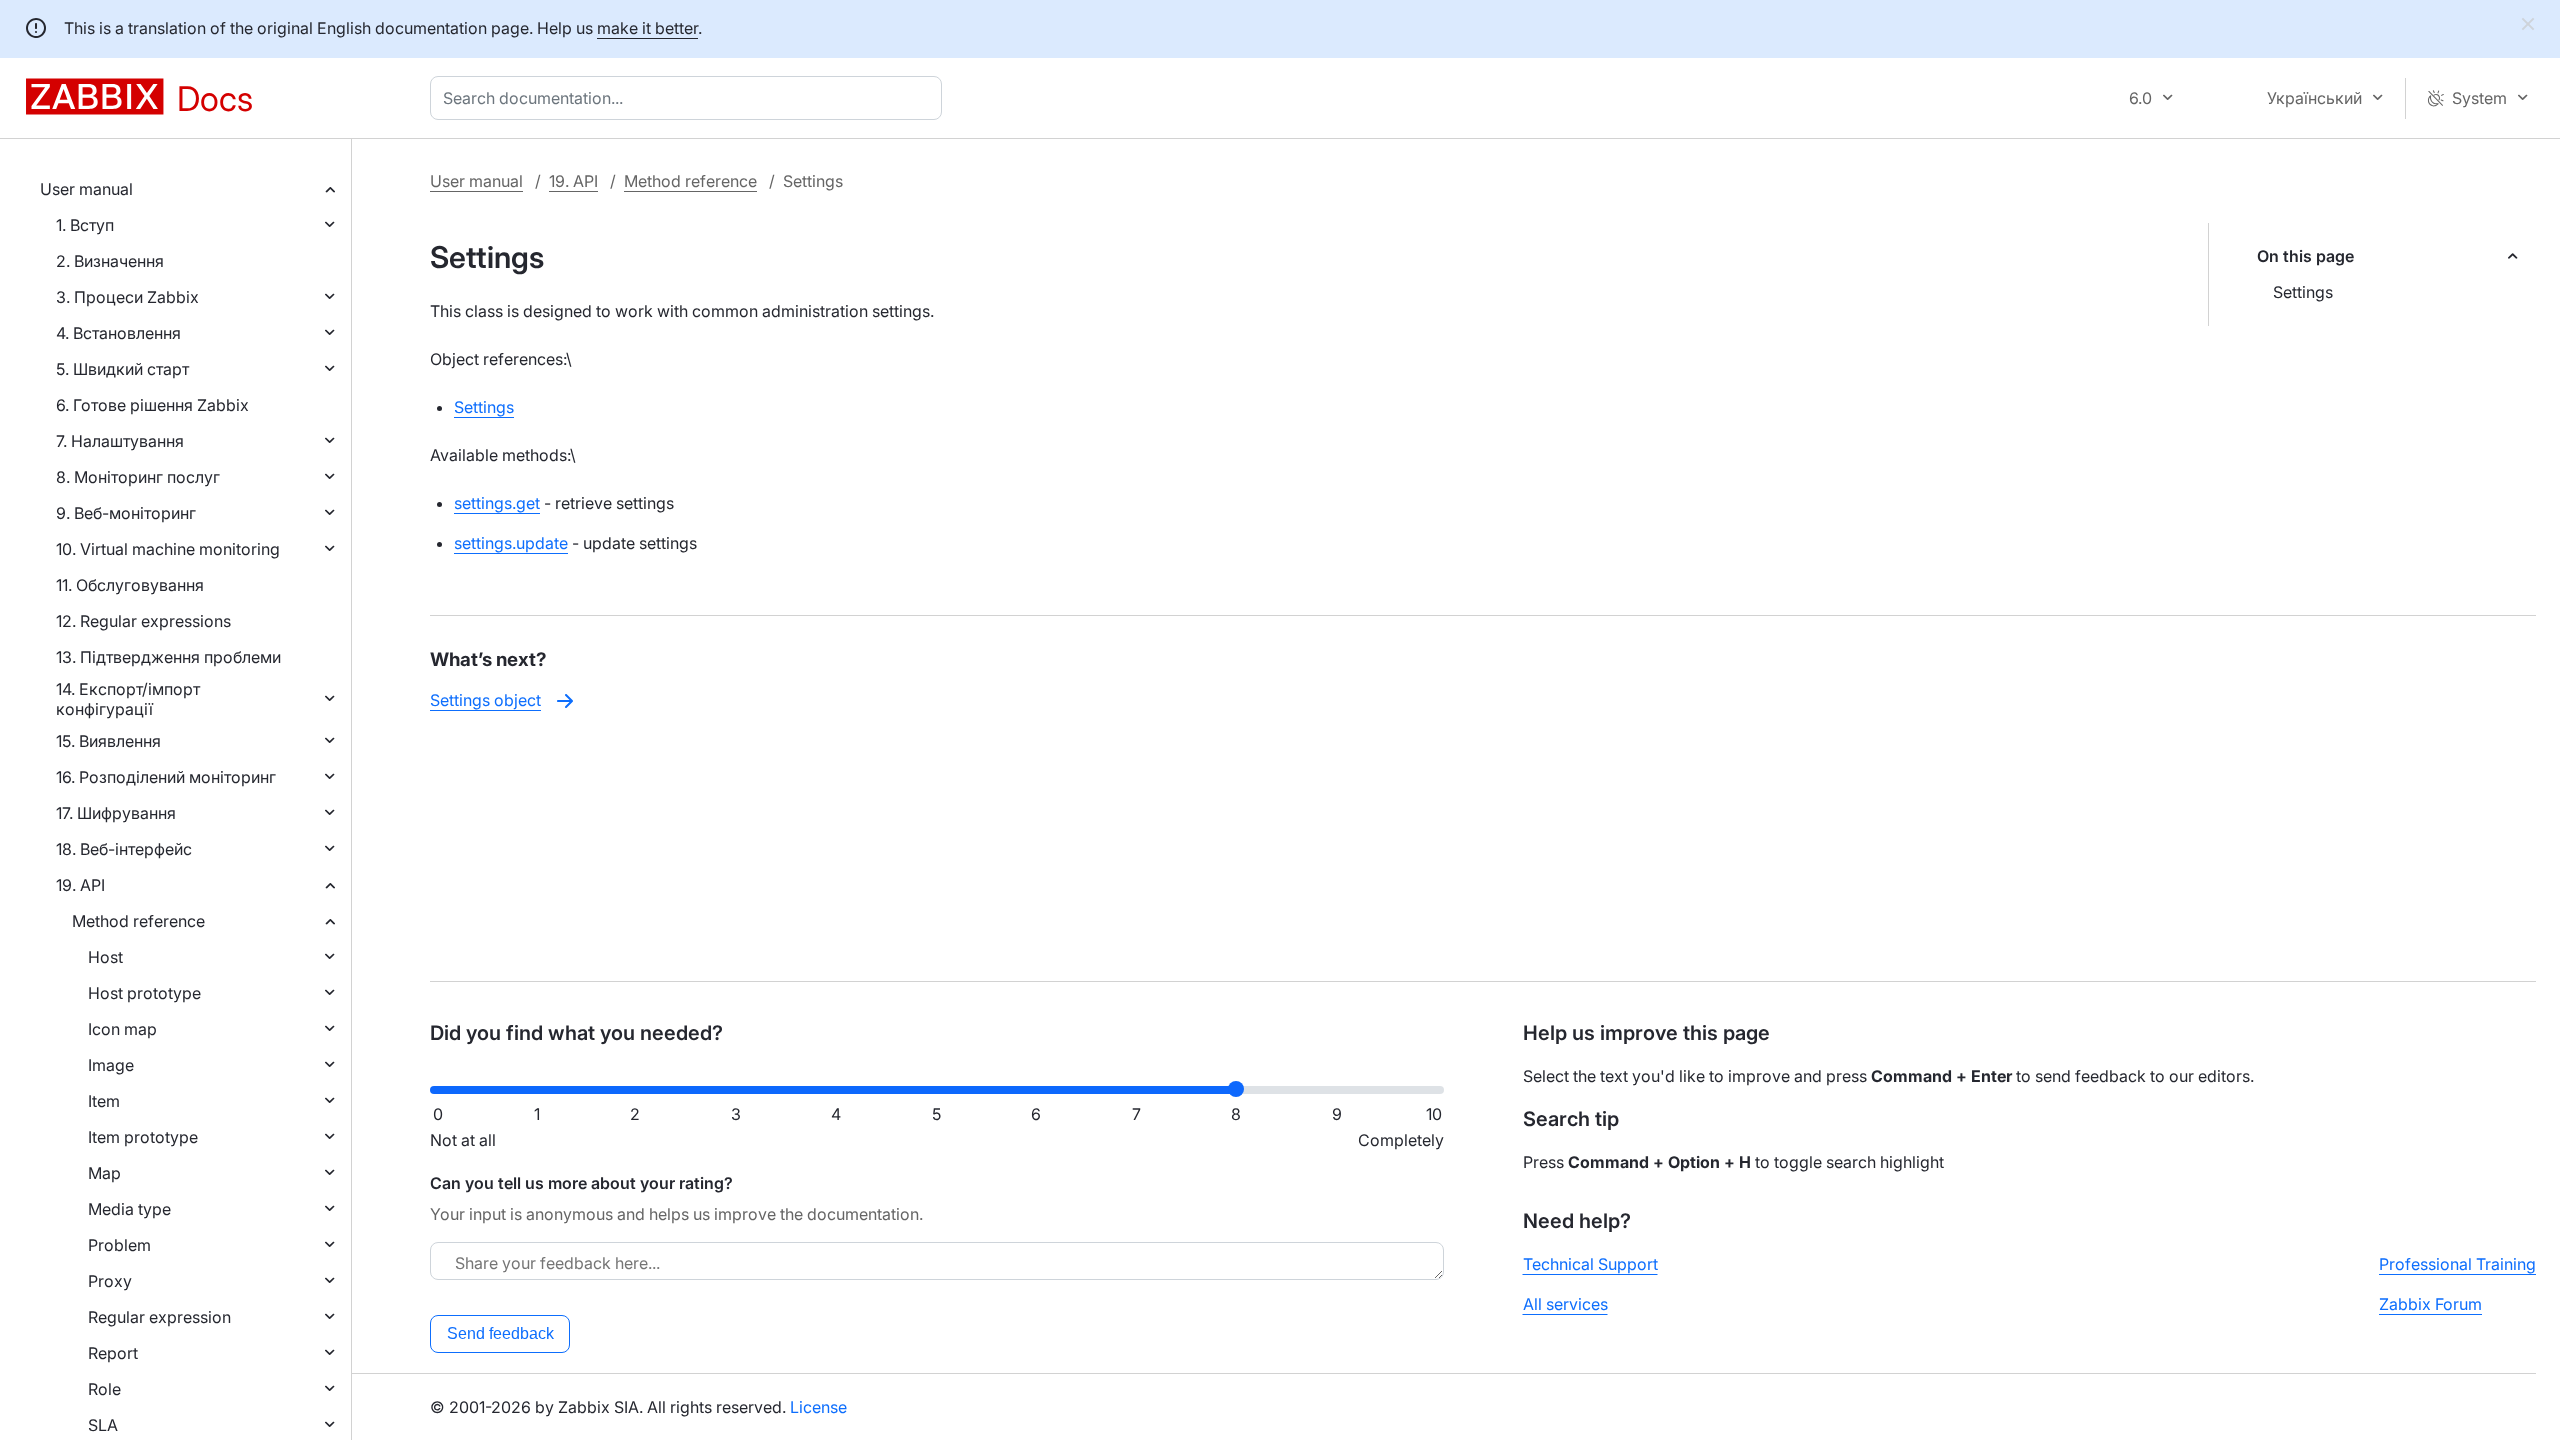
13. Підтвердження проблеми (168, 657)
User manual (86, 189)
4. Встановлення (118, 333)
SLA (103, 1425)
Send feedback (500, 1333)
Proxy (110, 1281)
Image (111, 1065)
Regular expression (159, 1317)
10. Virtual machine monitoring (168, 549)
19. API (80, 885)
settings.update (511, 543)
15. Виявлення (108, 741)
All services (1565, 1304)
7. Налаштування (120, 441)
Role (104, 1389)
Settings (2303, 292)
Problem (119, 1245)
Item (104, 1101)
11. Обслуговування (130, 585)
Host (105, 957)
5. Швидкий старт (122, 369)
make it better (647, 28)
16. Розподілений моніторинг (166, 777)
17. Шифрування (116, 813)
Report (113, 1353)
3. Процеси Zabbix (127, 297)
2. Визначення (110, 261)
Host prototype (144, 993)
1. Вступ (85, 225)
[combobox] (690, 98)
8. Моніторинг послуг (138, 477)
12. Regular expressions (143, 621)
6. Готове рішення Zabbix (152, 405)
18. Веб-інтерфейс (124, 849)
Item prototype (143, 1137)
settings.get (497, 503)
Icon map (122, 1029)
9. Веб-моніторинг (126, 513)
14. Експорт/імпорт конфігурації (128, 699)
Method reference (138, 921)
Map (104, 1173)
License (818, 1407)
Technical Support (1590, 1264)
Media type (129, 1209)
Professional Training (2457, 1264)
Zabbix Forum (2430, 1304)
